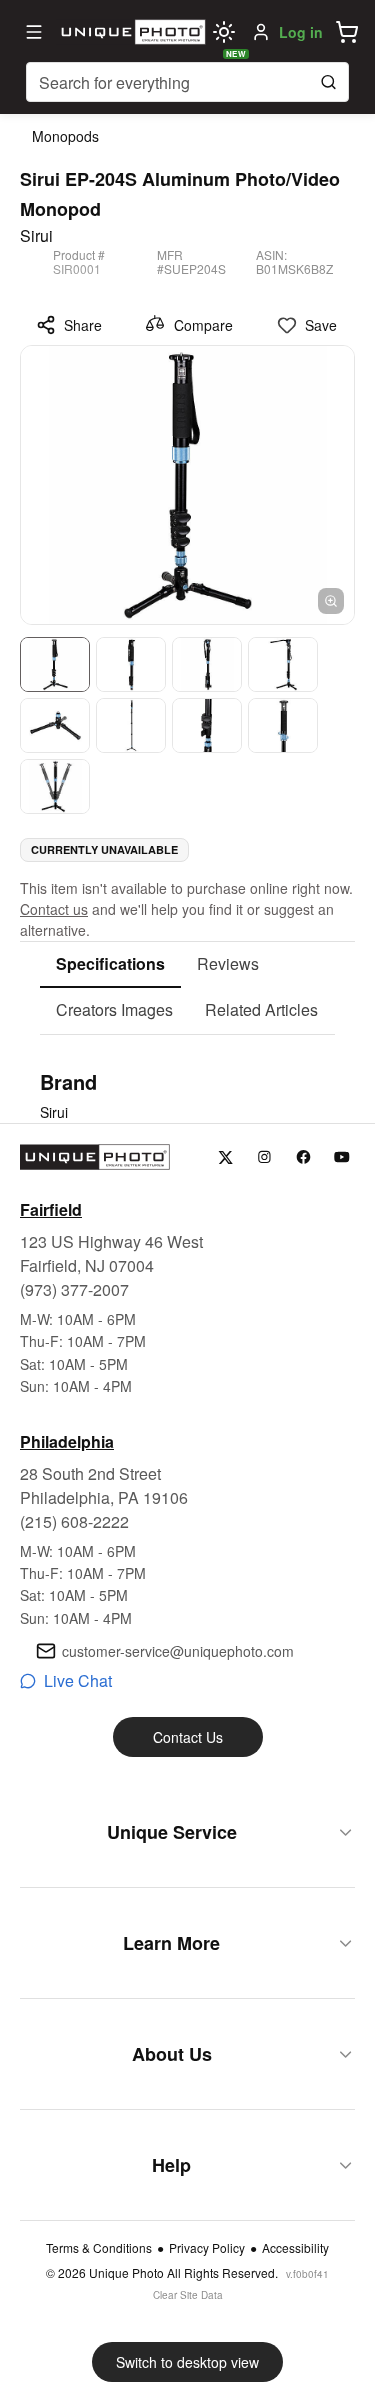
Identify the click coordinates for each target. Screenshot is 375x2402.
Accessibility (295, 2248)
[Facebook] (303, 1157)
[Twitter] (225, 1157)
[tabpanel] (187, 1095)
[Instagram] (264, 1157)
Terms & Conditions (99, 2248)
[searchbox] (187, 82)
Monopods (65, 136)
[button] (347, 32)
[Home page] (130, 32)
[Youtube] (342, 1157)
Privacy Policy (207, 2248)
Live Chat (78, 1680)
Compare (203, 325)
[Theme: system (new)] (224, 32)
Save (321, 325)
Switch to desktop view (187, 2362)
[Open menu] (34, 32)
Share (83, 325)
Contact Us (188, 1737)
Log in (301, 32)
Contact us (54, 909)
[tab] (110, 965)
